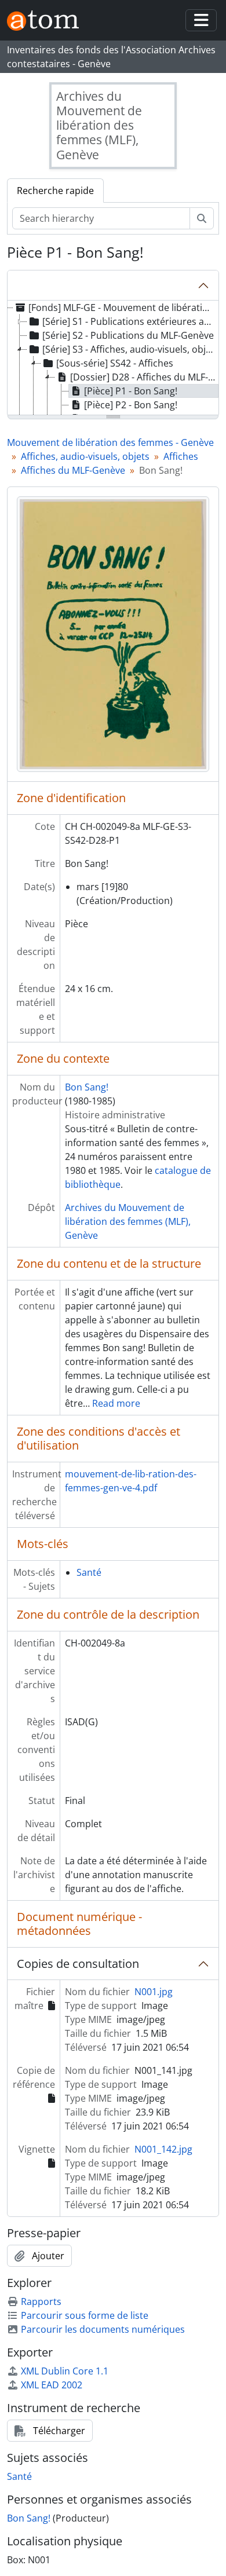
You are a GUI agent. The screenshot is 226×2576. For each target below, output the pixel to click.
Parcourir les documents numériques (103, 2329)
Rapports (41, 2301)
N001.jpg (154, 1992)
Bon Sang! (87, 1087)
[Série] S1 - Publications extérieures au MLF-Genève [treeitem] (130, 321)
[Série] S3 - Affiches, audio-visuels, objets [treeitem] (130, 349)
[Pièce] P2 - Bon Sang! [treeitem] (131, 405)
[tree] (113, 358)
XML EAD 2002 (52, 2385)
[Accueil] (48, 21)
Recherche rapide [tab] (55, 191)
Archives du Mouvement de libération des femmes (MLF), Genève (128, 1221)
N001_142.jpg (163, 2149)
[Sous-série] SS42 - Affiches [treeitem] (115, 363)
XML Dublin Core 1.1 (65, 2371)
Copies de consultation (78, 1964)
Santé (89, 1572)
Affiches (181, 456)
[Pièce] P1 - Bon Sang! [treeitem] (131, 391)
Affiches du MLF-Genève (73, 470)
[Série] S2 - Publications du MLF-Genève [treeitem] (128, 335)
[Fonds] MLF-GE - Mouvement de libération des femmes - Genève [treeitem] (122, 308)
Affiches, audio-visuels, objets (85, 456)
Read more (116, 1403)
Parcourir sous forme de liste (85, 2315)
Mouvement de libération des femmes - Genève (110, 442)
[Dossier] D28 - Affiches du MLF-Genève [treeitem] (144, 377)
